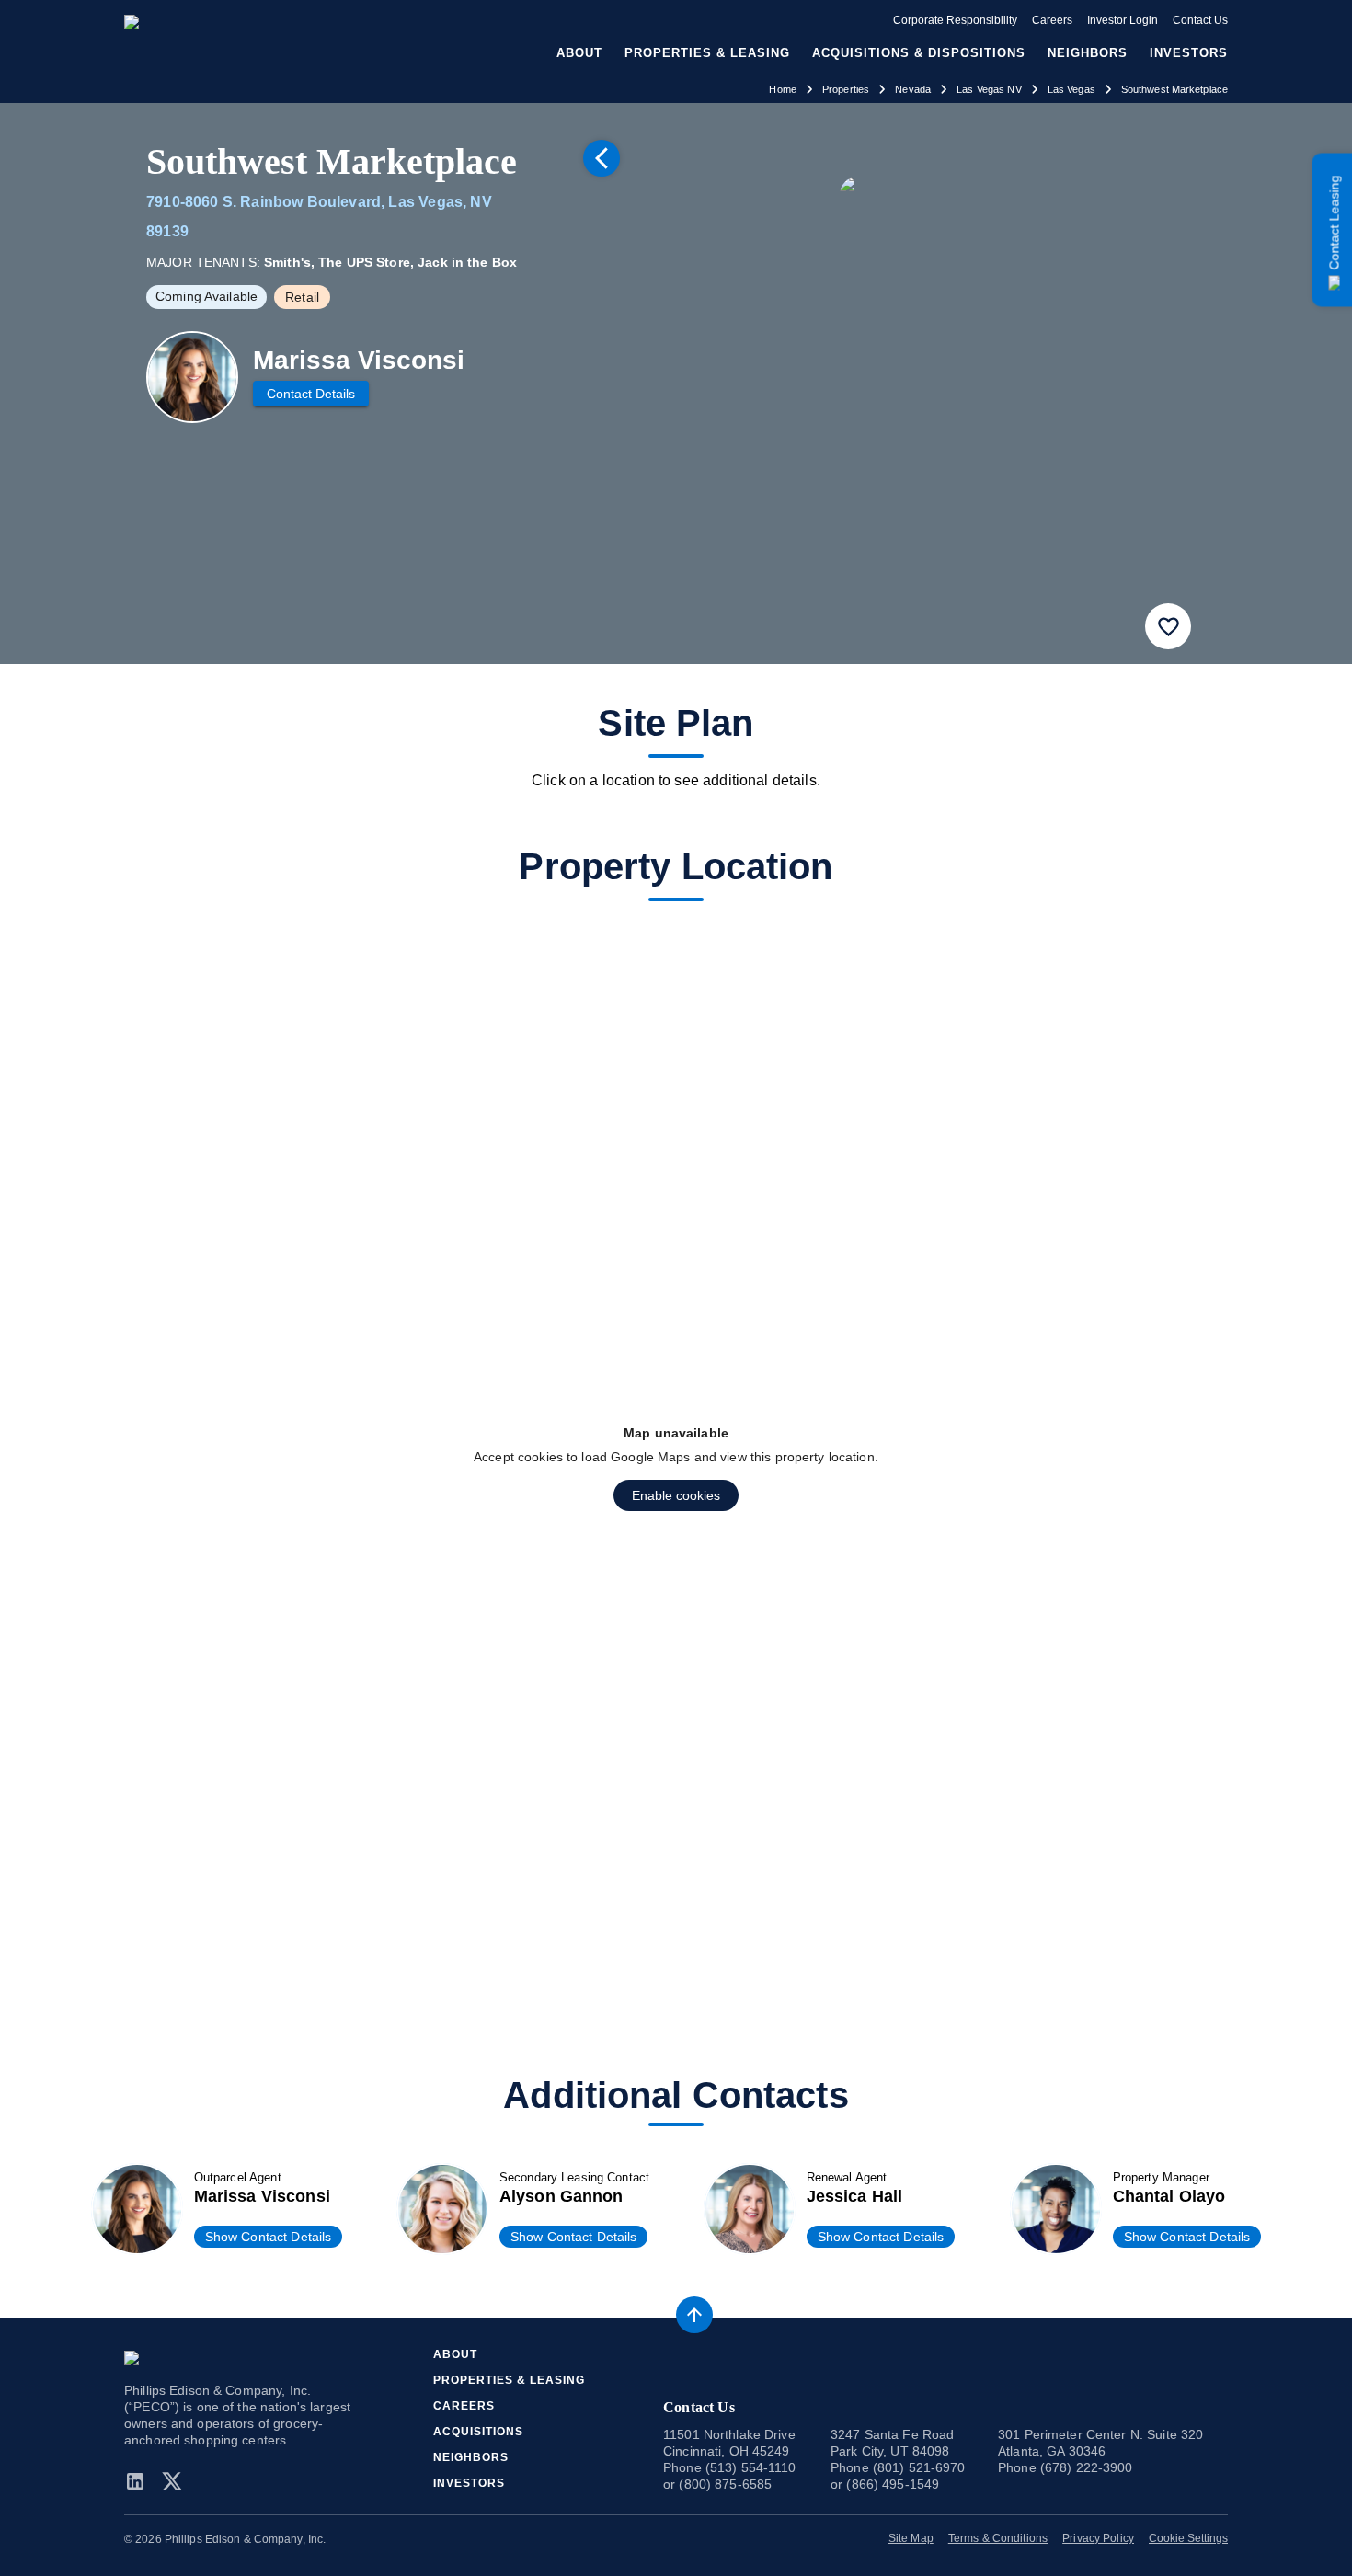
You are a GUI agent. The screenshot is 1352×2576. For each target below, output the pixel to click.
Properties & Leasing (509, 2380)
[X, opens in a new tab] (172, 2481)
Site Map (911, 2538)
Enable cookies (676, 1495)
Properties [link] (846, 89)
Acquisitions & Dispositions (919, 53)
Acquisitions (478, 2432)
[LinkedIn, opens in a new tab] (139, 2481)
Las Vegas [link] (1071, 89)
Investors (1189, 53)
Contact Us (1200, 20)
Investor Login (1123, 20)
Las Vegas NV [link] (989, 89)
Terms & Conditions (998, 2538)
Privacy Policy (1098, 2538)
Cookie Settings (1188, 2538)
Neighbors (1088, 53)
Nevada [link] (913, 89)
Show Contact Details (269, 2237)
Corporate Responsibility (955, 20)
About (455, 2354)
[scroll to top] (694, 2315)
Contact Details (311, 394)
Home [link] (783, 89)
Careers (1052, 20)
